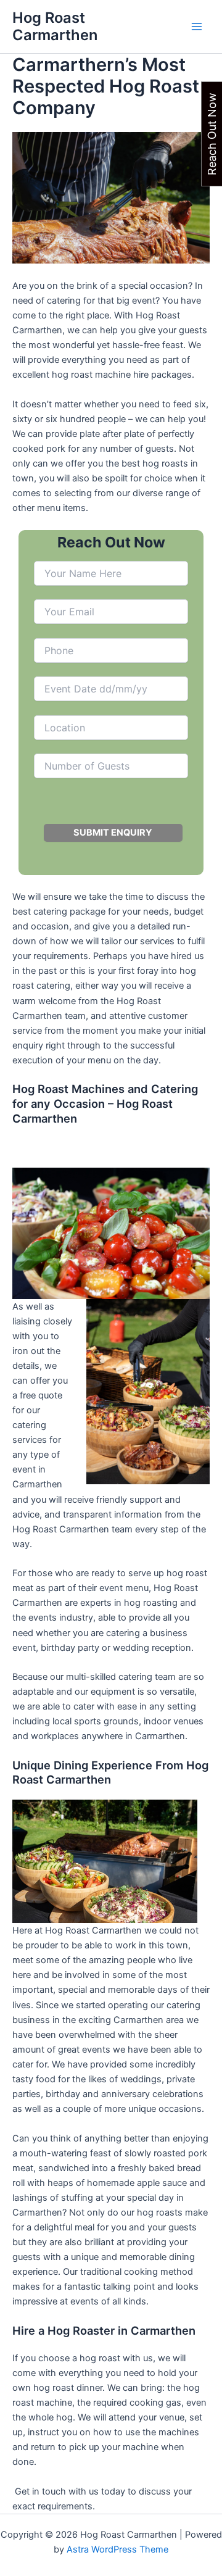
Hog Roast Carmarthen (55, 26)
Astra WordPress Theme (117, 2549)
